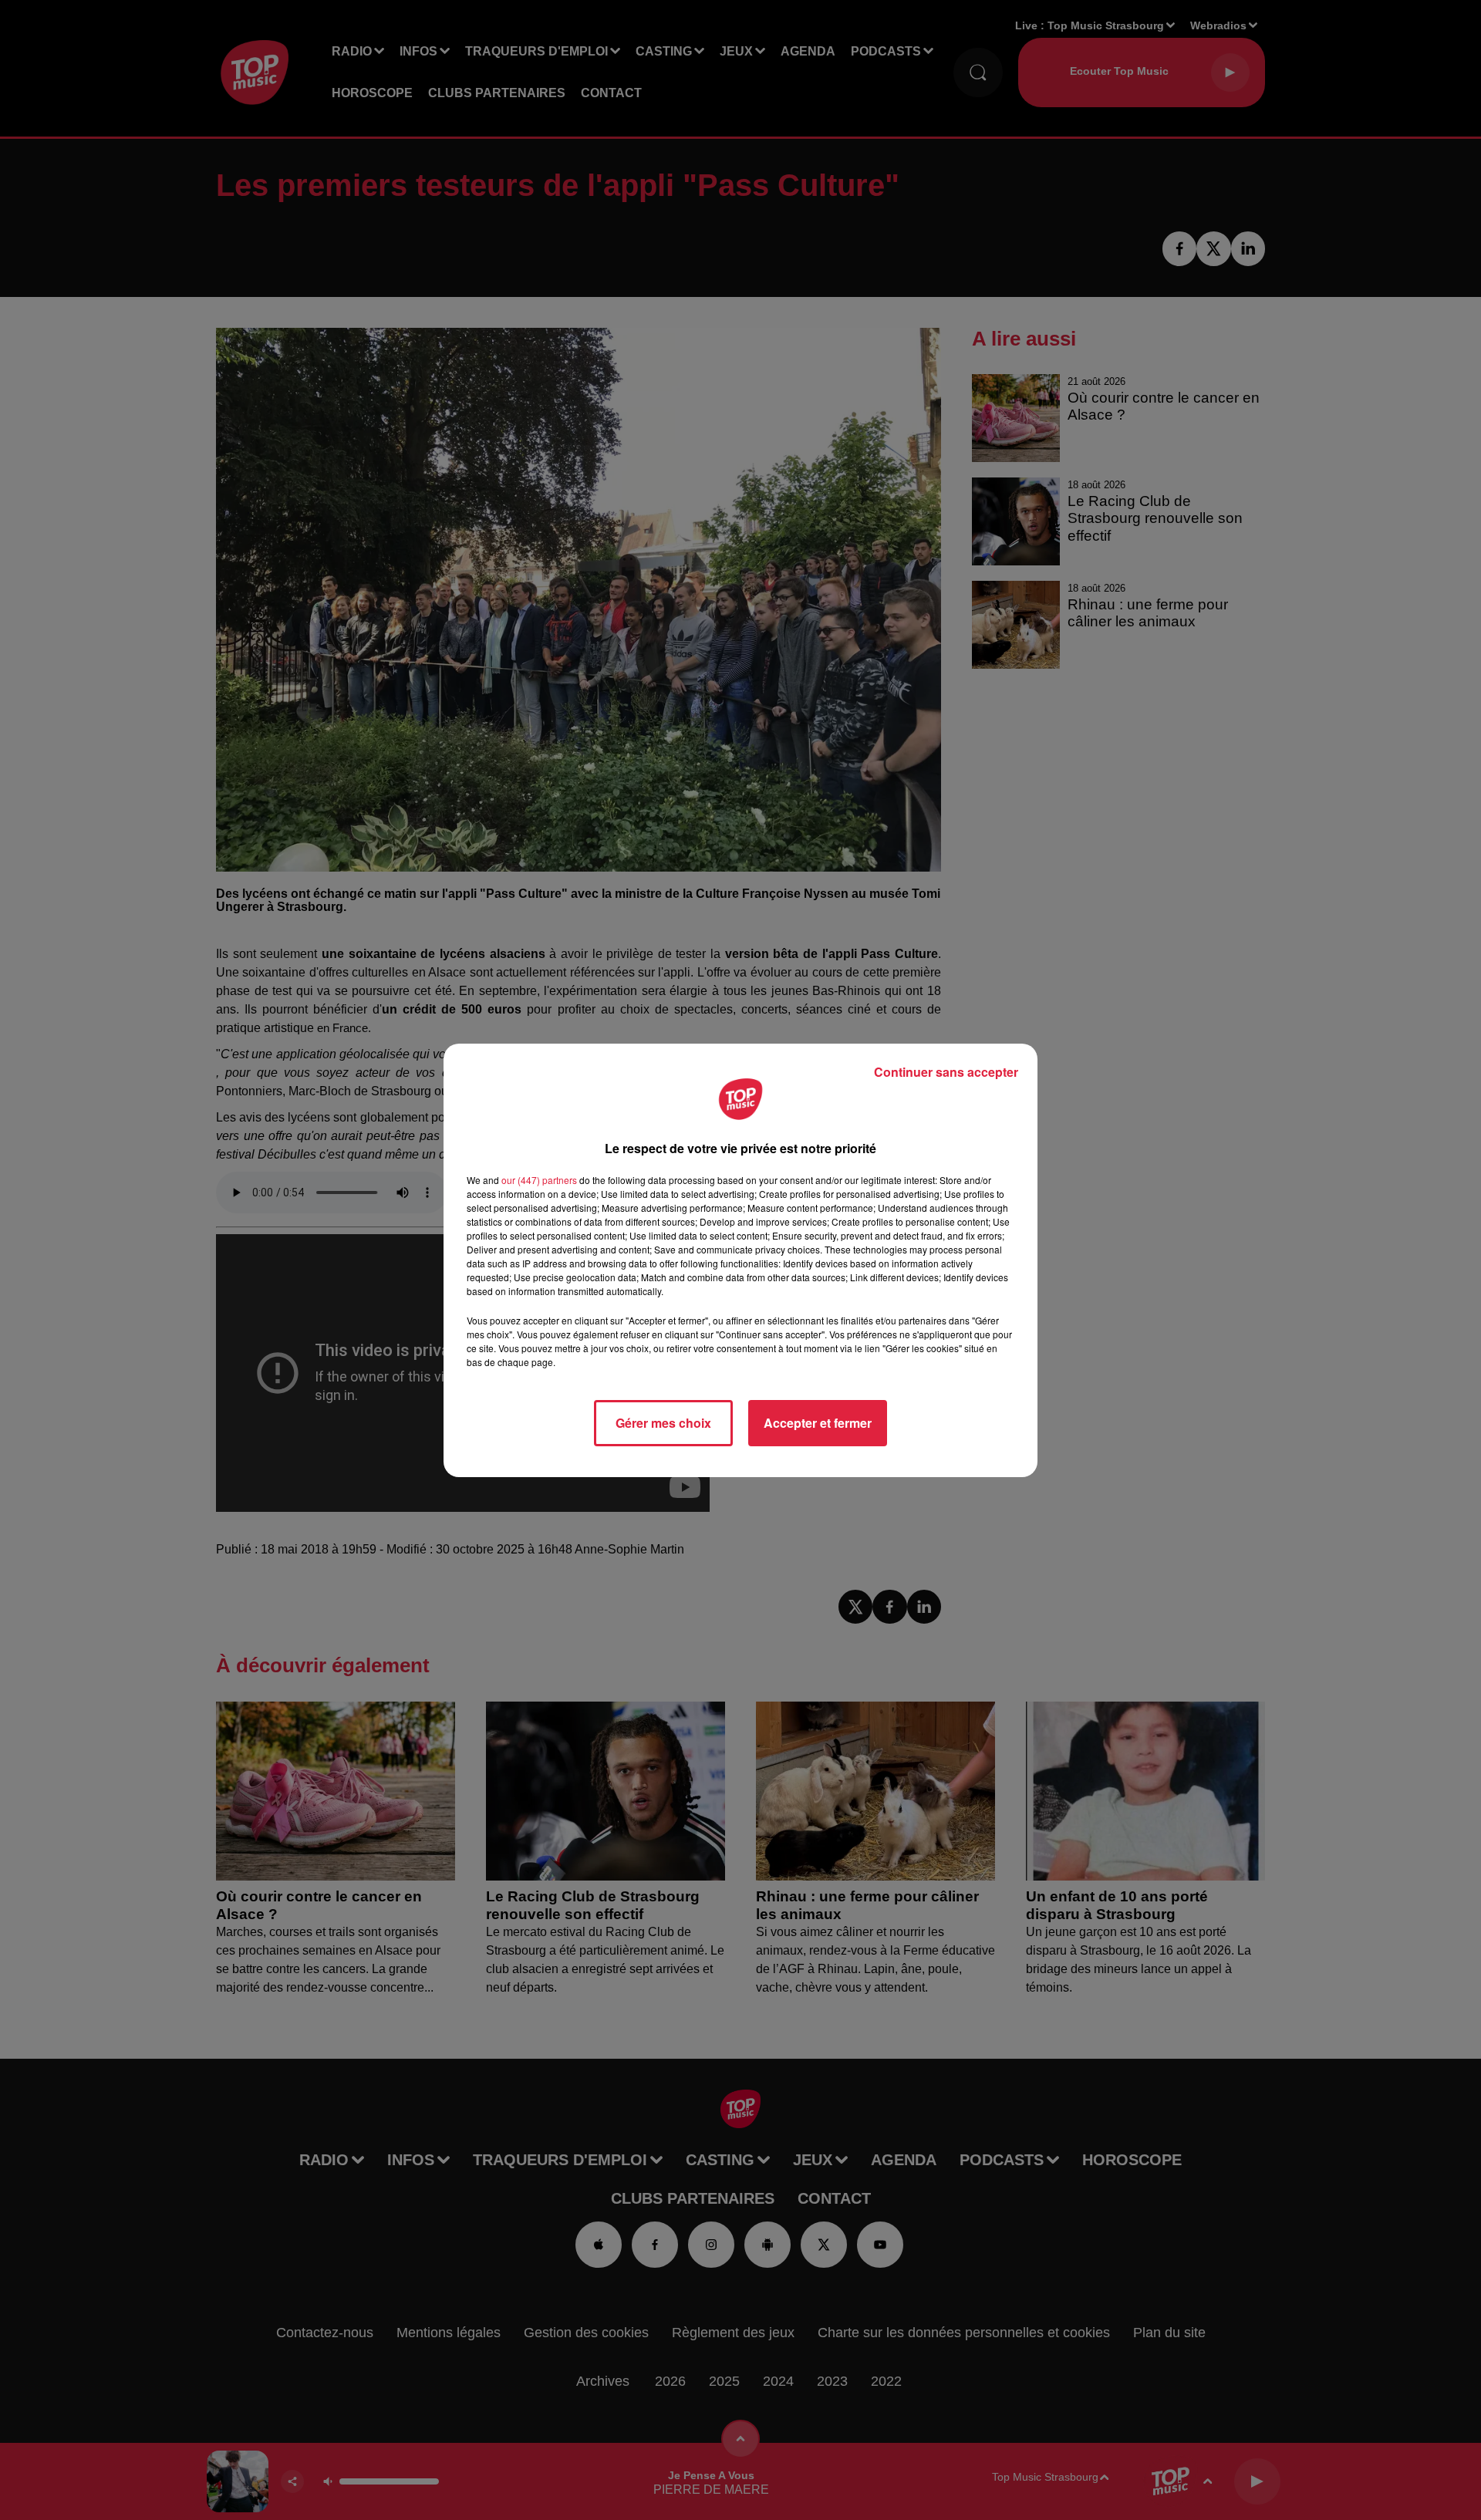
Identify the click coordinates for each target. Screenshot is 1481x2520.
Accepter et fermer (818, 1423)
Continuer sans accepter (946, 1072)
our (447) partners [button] (539, 1180)
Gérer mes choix (663, 1423)
